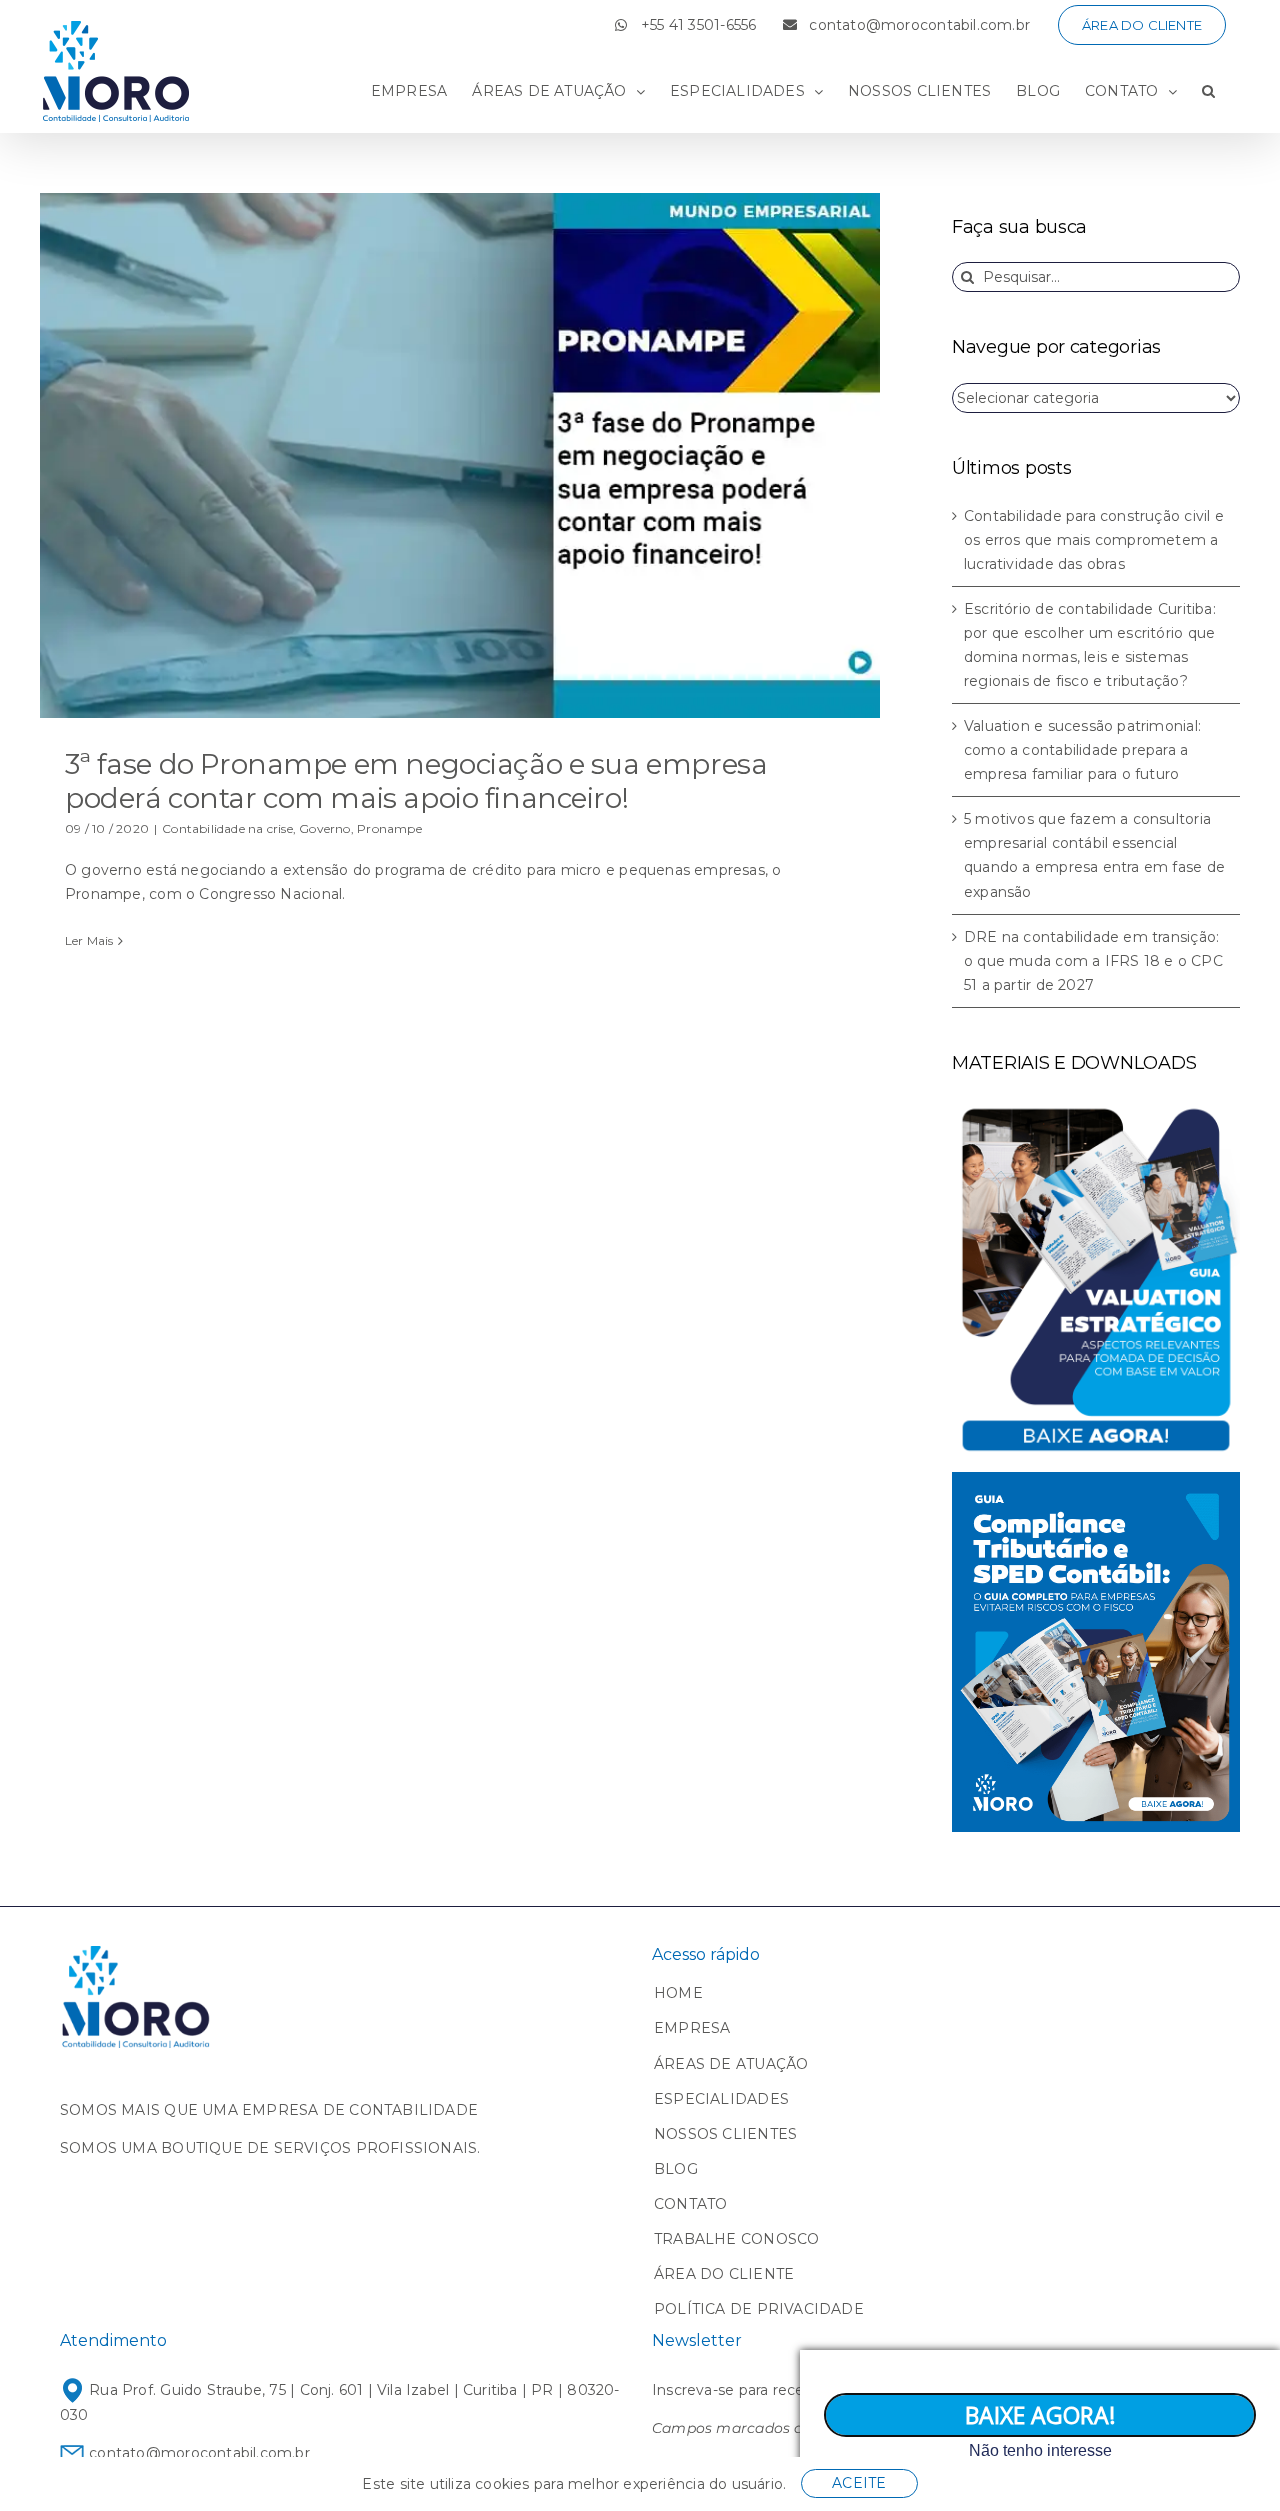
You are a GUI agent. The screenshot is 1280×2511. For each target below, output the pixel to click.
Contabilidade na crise (227, 828)
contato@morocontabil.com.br (197, 2453)
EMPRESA (692, 2028)
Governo (324, 828)
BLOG (676, 2169)
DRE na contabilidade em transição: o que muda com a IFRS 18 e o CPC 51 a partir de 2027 (1093, 961)
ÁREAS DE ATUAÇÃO (731, 2064)
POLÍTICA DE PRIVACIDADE (759, 2309)
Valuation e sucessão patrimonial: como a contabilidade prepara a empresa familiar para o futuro (1082, 750)
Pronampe (389, 828)
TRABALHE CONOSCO (736, 2239)
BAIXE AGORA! (1040, 2415)
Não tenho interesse (1040, 2450)
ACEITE (859, 2483)
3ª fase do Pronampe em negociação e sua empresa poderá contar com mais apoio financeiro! (416, 781)
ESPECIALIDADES (721, 2099)
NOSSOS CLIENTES (725, 2134)
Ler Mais (89, 940)
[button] (1208, 91)
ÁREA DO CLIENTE (724, 2274)
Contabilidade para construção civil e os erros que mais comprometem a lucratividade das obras (1094, 540)
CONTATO (690, 2204)
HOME (678, 1993)
